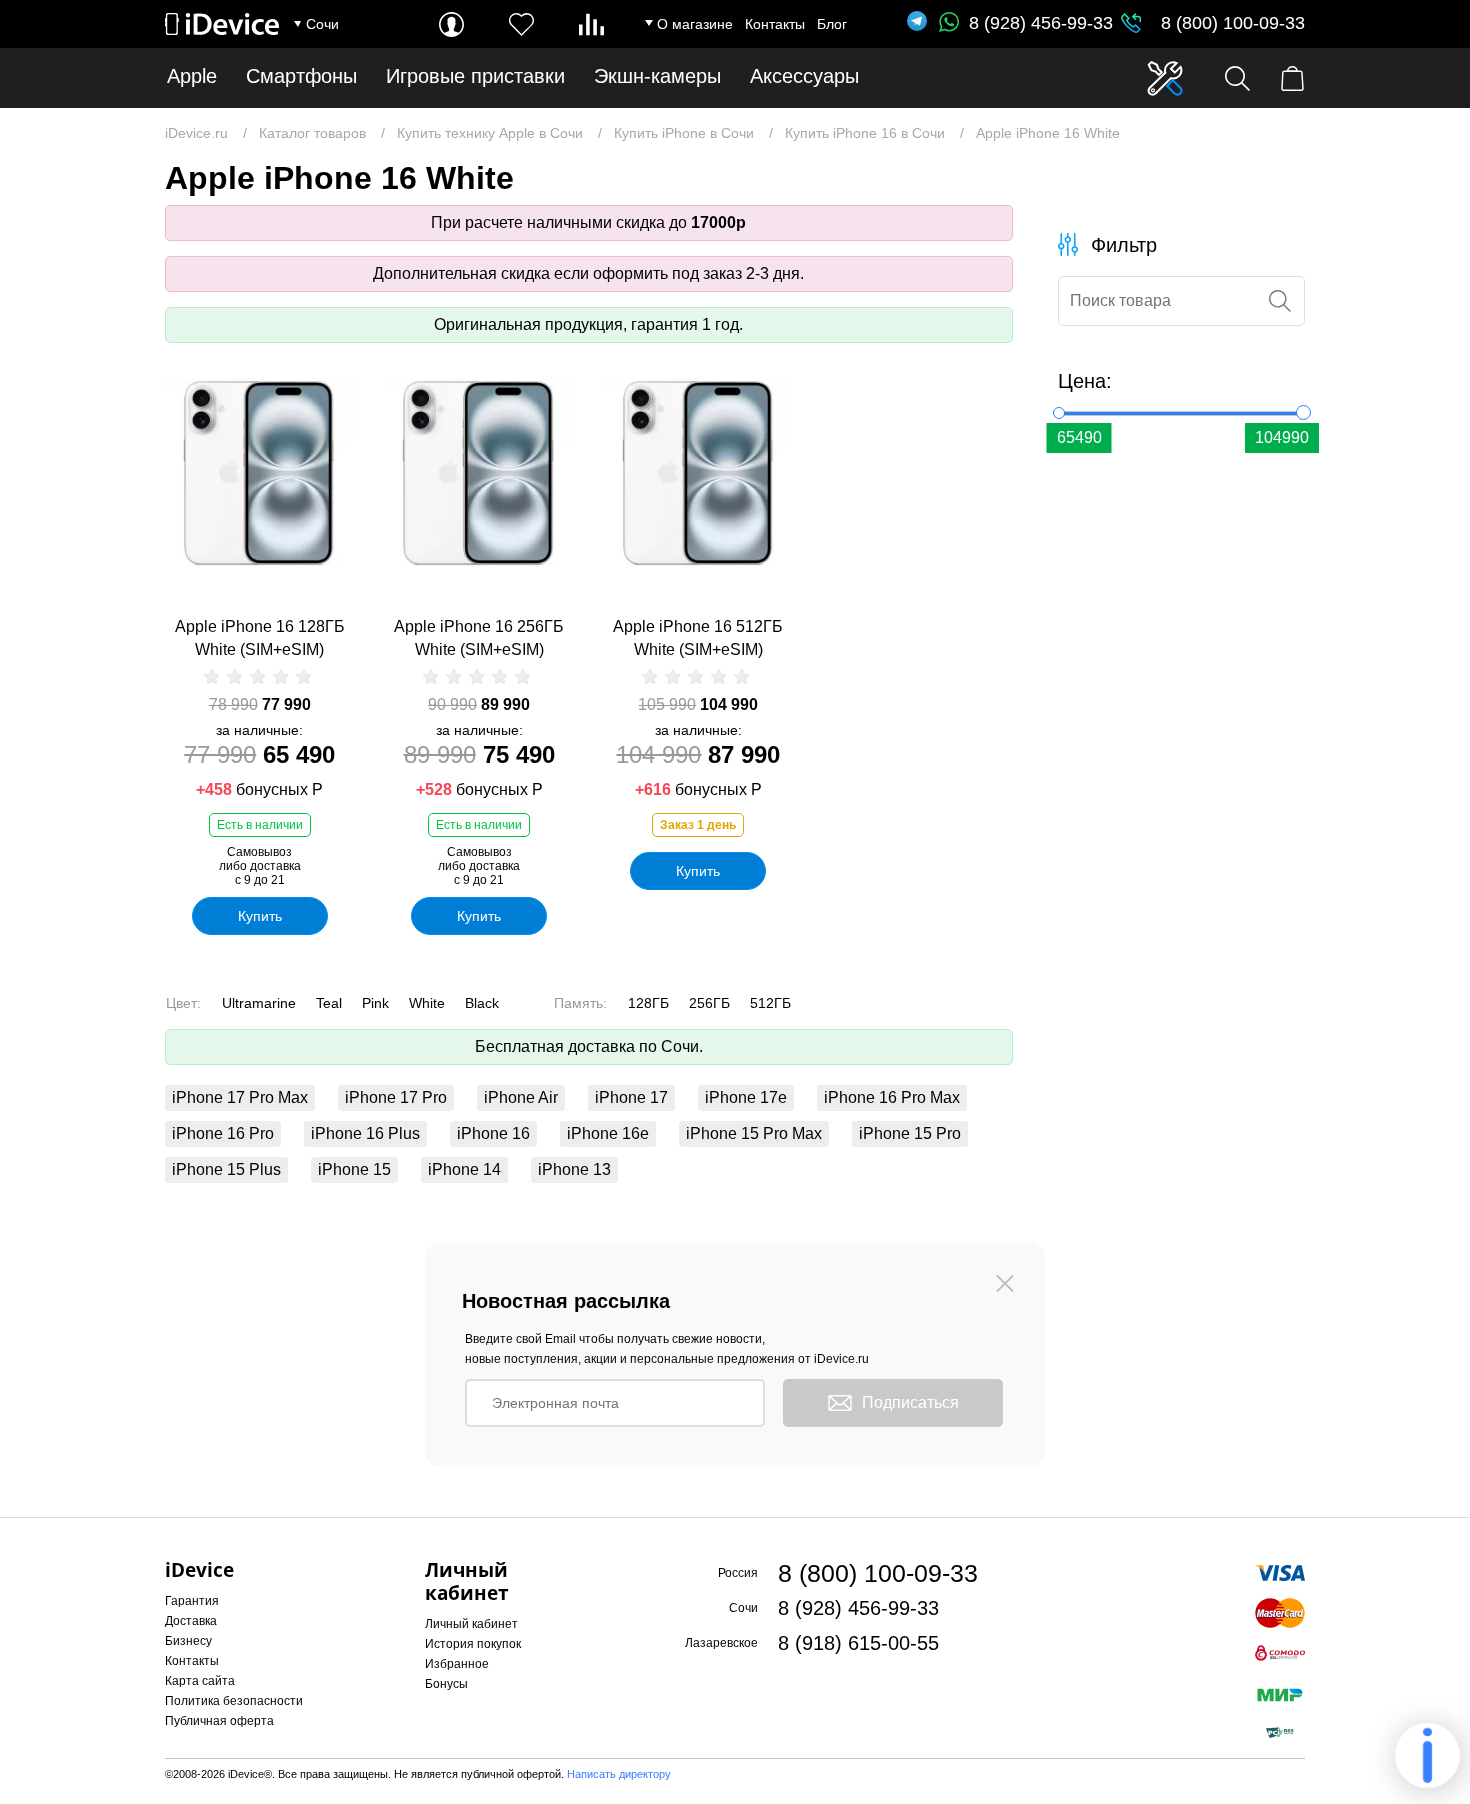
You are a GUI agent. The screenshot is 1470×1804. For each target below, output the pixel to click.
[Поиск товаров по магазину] (1237, 78)
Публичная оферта (219, 1721)
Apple (192, 76)
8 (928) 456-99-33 (1041, 23)
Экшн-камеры (657, 76)
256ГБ (709, 1003)
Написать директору (619, 1774)
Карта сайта (200, 1681)
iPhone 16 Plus (365, 1133)
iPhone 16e (608, 1133)
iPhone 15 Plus (226, 1169)
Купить (260, 916)
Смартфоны (301, 76)
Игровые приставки (475, 76)
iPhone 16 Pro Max (892, 1097)
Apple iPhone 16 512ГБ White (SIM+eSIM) (698, 637)
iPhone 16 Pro (223, 1133)
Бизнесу (188, 1641)
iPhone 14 (464, 1169)
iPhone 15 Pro (910, 1133)
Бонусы (446, 1684)
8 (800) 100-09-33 (1233, 23)
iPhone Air (521, 1097)
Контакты (775, 24)
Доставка (191, 1621)
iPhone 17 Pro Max (240, 1097)
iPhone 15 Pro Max (754, 1133)
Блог (832, 24)
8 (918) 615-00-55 (858, 1643)
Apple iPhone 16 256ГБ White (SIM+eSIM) (479, 637)
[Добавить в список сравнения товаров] (342, 437)
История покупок (473, 1644)
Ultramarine (259, 1003)
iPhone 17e (746, 1097)
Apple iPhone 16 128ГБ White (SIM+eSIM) (260, 637)
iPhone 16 (493, 1133)
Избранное (457, 1664)
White (427, 1003)
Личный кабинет (471, 1624)
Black (482, 1003)
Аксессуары (804, 76)
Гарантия (192, 1601)
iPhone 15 (354, 1169)
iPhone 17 (631, 1097)
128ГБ (648, 1003)
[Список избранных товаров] (521, 24)
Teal (329, 1003)
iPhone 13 (574, 1169)
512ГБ (770, 1003)
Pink (375, 1003)
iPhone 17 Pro (396, 1097)
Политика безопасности (234, 1701)
